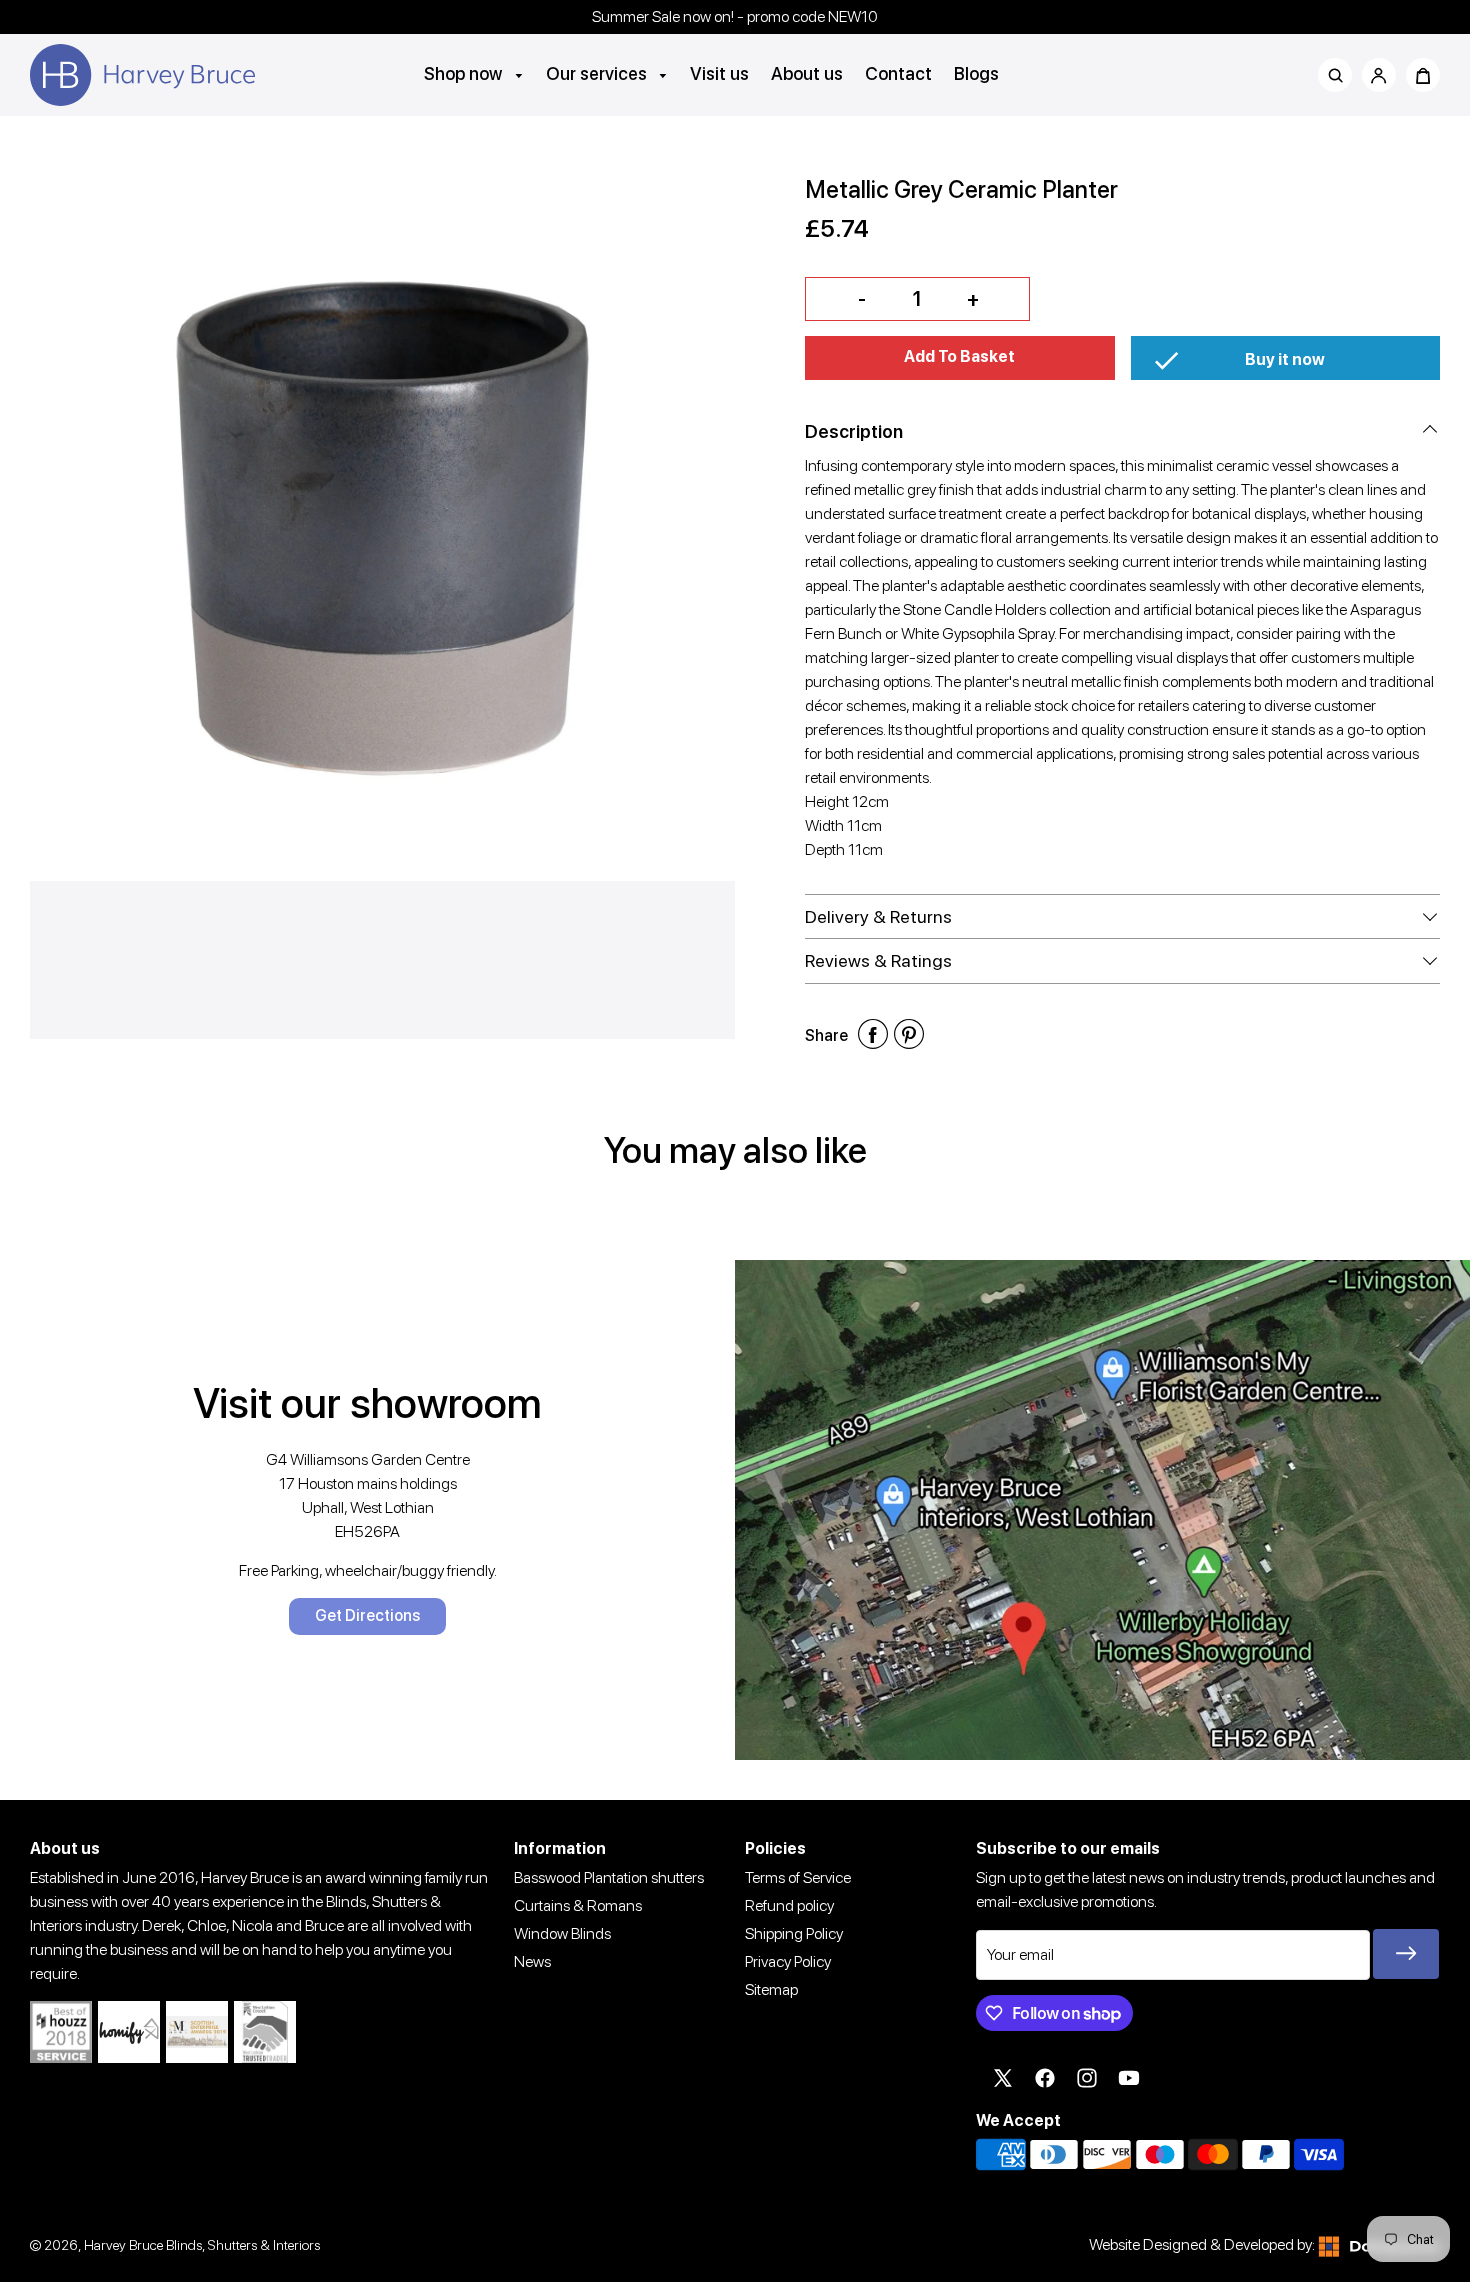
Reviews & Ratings (878, 960)
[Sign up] (1406, 1954)
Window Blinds (562, 1933)
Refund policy (789, 1905)
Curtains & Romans (578, 1905)
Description (854, 431)
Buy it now (1285, 359)
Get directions (367, 1615)
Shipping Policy (794, 1933)
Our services (598, 73)
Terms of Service (798, 1877)
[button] (960, 358)
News (532, 1961)
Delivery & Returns (878, 916)
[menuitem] (474, 73)
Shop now (465, 73)
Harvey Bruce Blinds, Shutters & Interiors (202, 2244)
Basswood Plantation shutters (609, 1877)
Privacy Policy (788, 1961)
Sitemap (771, 1989)
